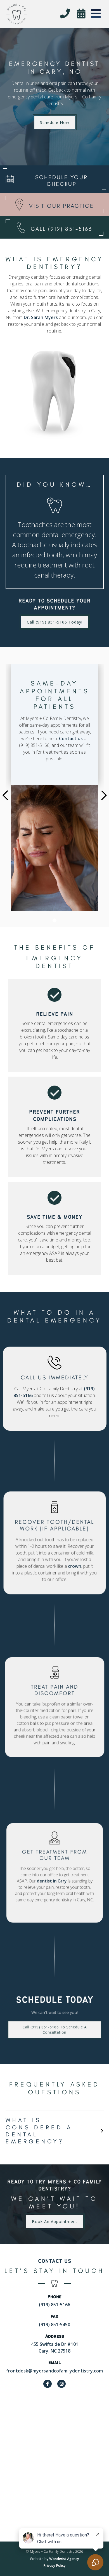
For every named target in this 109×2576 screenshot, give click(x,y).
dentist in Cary (52, 1881)
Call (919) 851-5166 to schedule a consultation (54, 2030)
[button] (96, 13)
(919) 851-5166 (54, 2305)
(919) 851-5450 (54, 2325)
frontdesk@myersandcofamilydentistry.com (54, 2371)
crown (74, 1566)
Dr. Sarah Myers (41, 317)
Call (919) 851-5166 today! (55, 622)
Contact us (71, 738)
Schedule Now (55, 122)
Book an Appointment (55, 2221)
